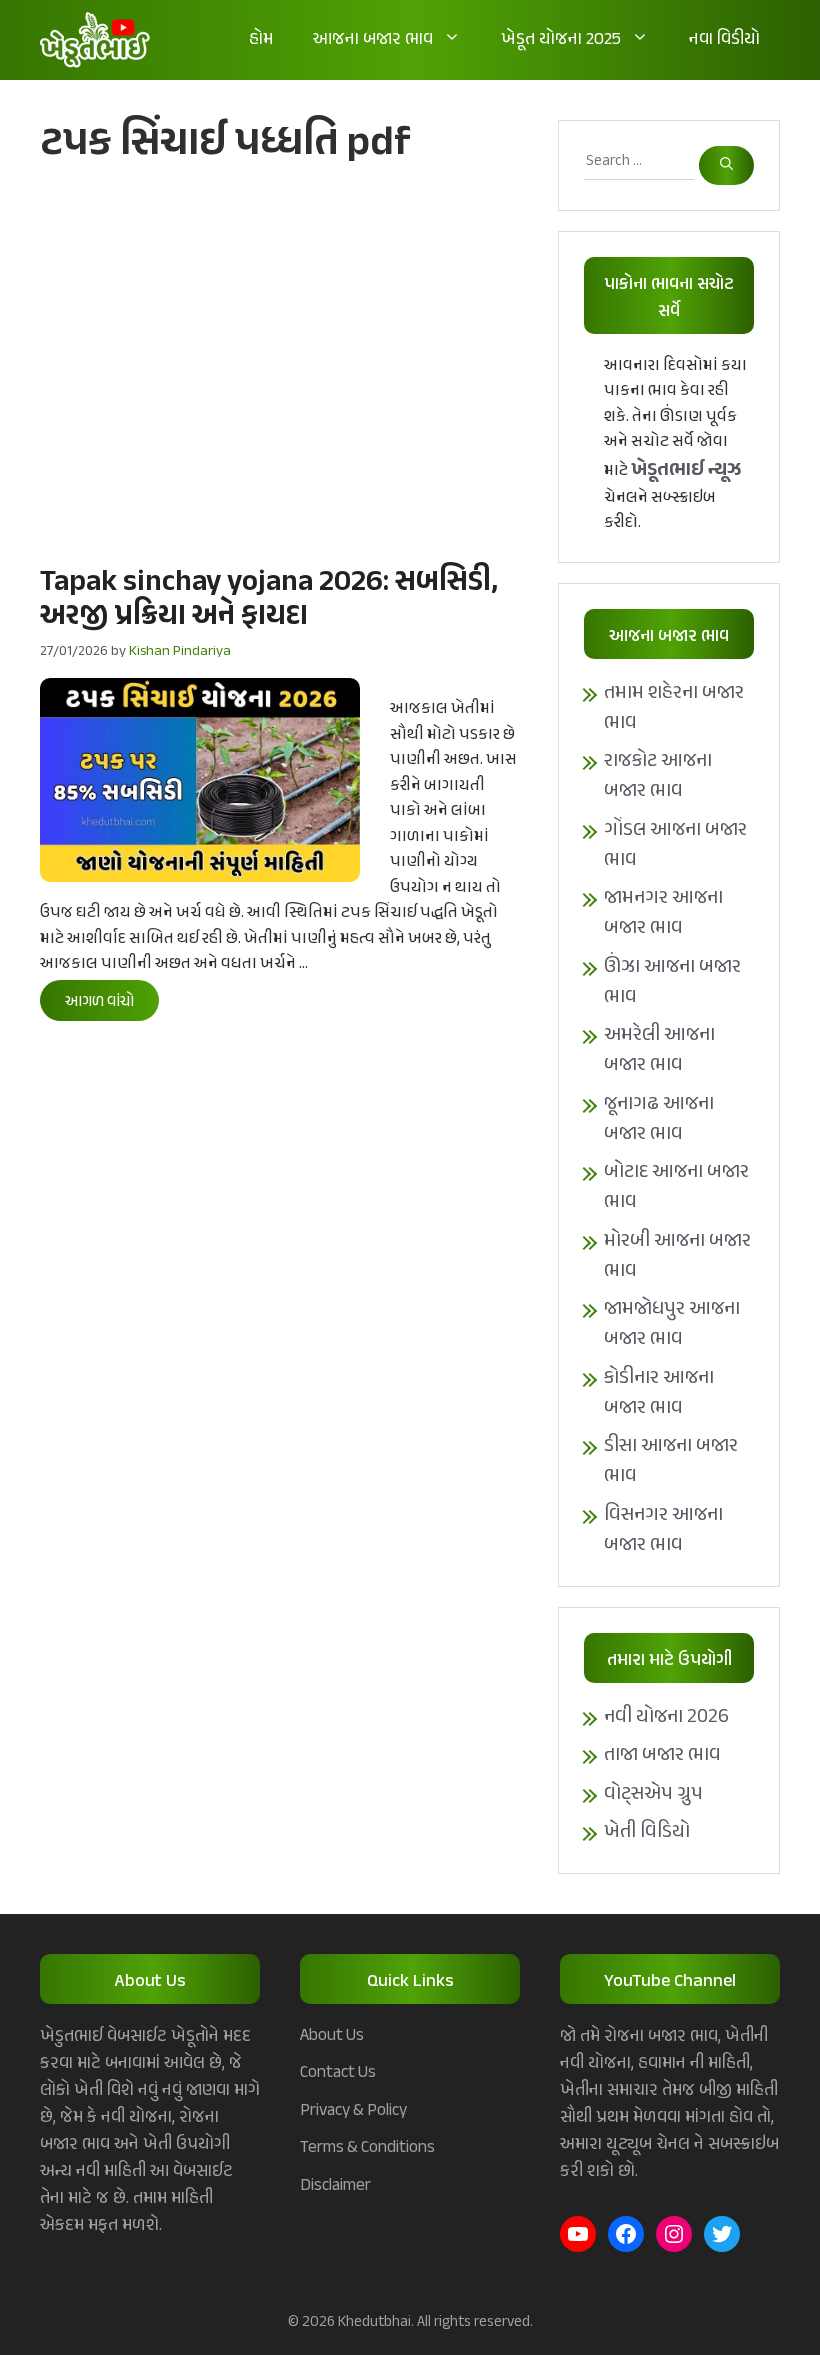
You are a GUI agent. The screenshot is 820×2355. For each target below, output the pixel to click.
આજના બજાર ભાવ (373, 40)
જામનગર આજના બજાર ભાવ (663, 913)
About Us (332, 2036)
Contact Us (338, 2073)
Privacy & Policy (353, 2111)
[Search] (726, 165)
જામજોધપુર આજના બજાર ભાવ (672, 1324)
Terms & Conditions (367, 2148)
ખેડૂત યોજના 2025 (561, 40)
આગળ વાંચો (99, 1002)
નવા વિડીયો (724, 40)
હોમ (261, 40)
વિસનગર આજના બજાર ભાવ (663, 1530)
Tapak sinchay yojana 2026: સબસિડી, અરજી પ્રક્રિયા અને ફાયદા (269, 600)
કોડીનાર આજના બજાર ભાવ (659, 1393)
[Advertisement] (279, 363)
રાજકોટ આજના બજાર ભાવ (658, 776)
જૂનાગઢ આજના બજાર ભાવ (659, 1119)
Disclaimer (335, 2186)
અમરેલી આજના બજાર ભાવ (659, 1050)
